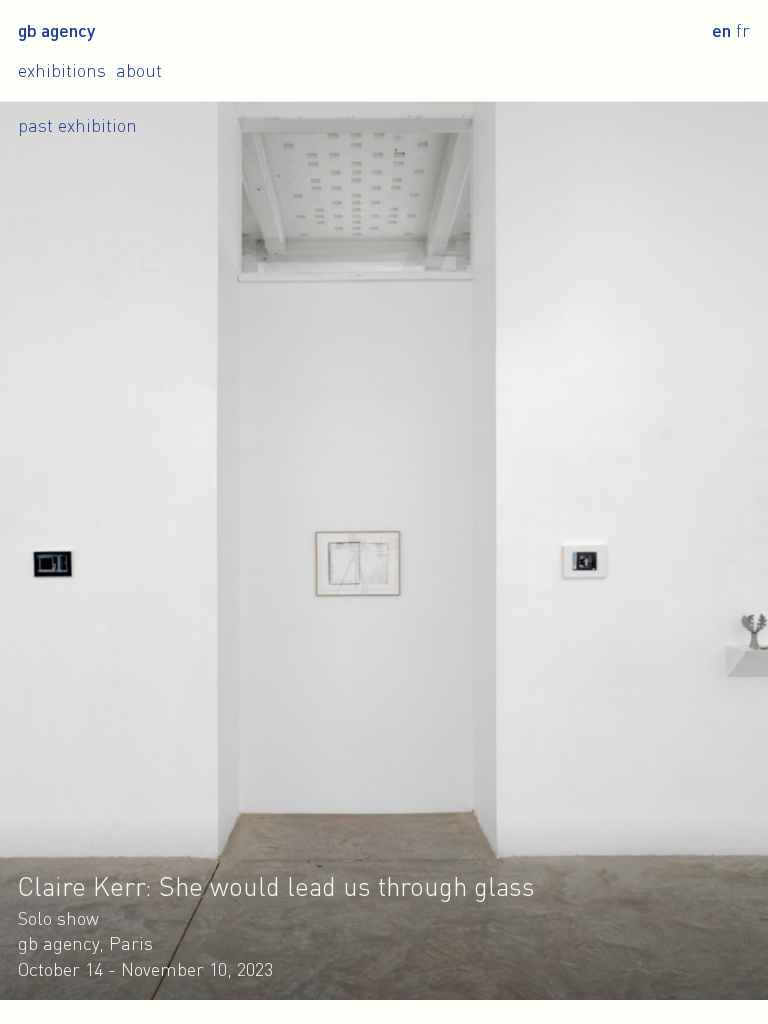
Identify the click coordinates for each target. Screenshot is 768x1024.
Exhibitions (62, 70)
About (139, 70)
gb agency (56, 30)
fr (743, 30)
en (721, 30)
